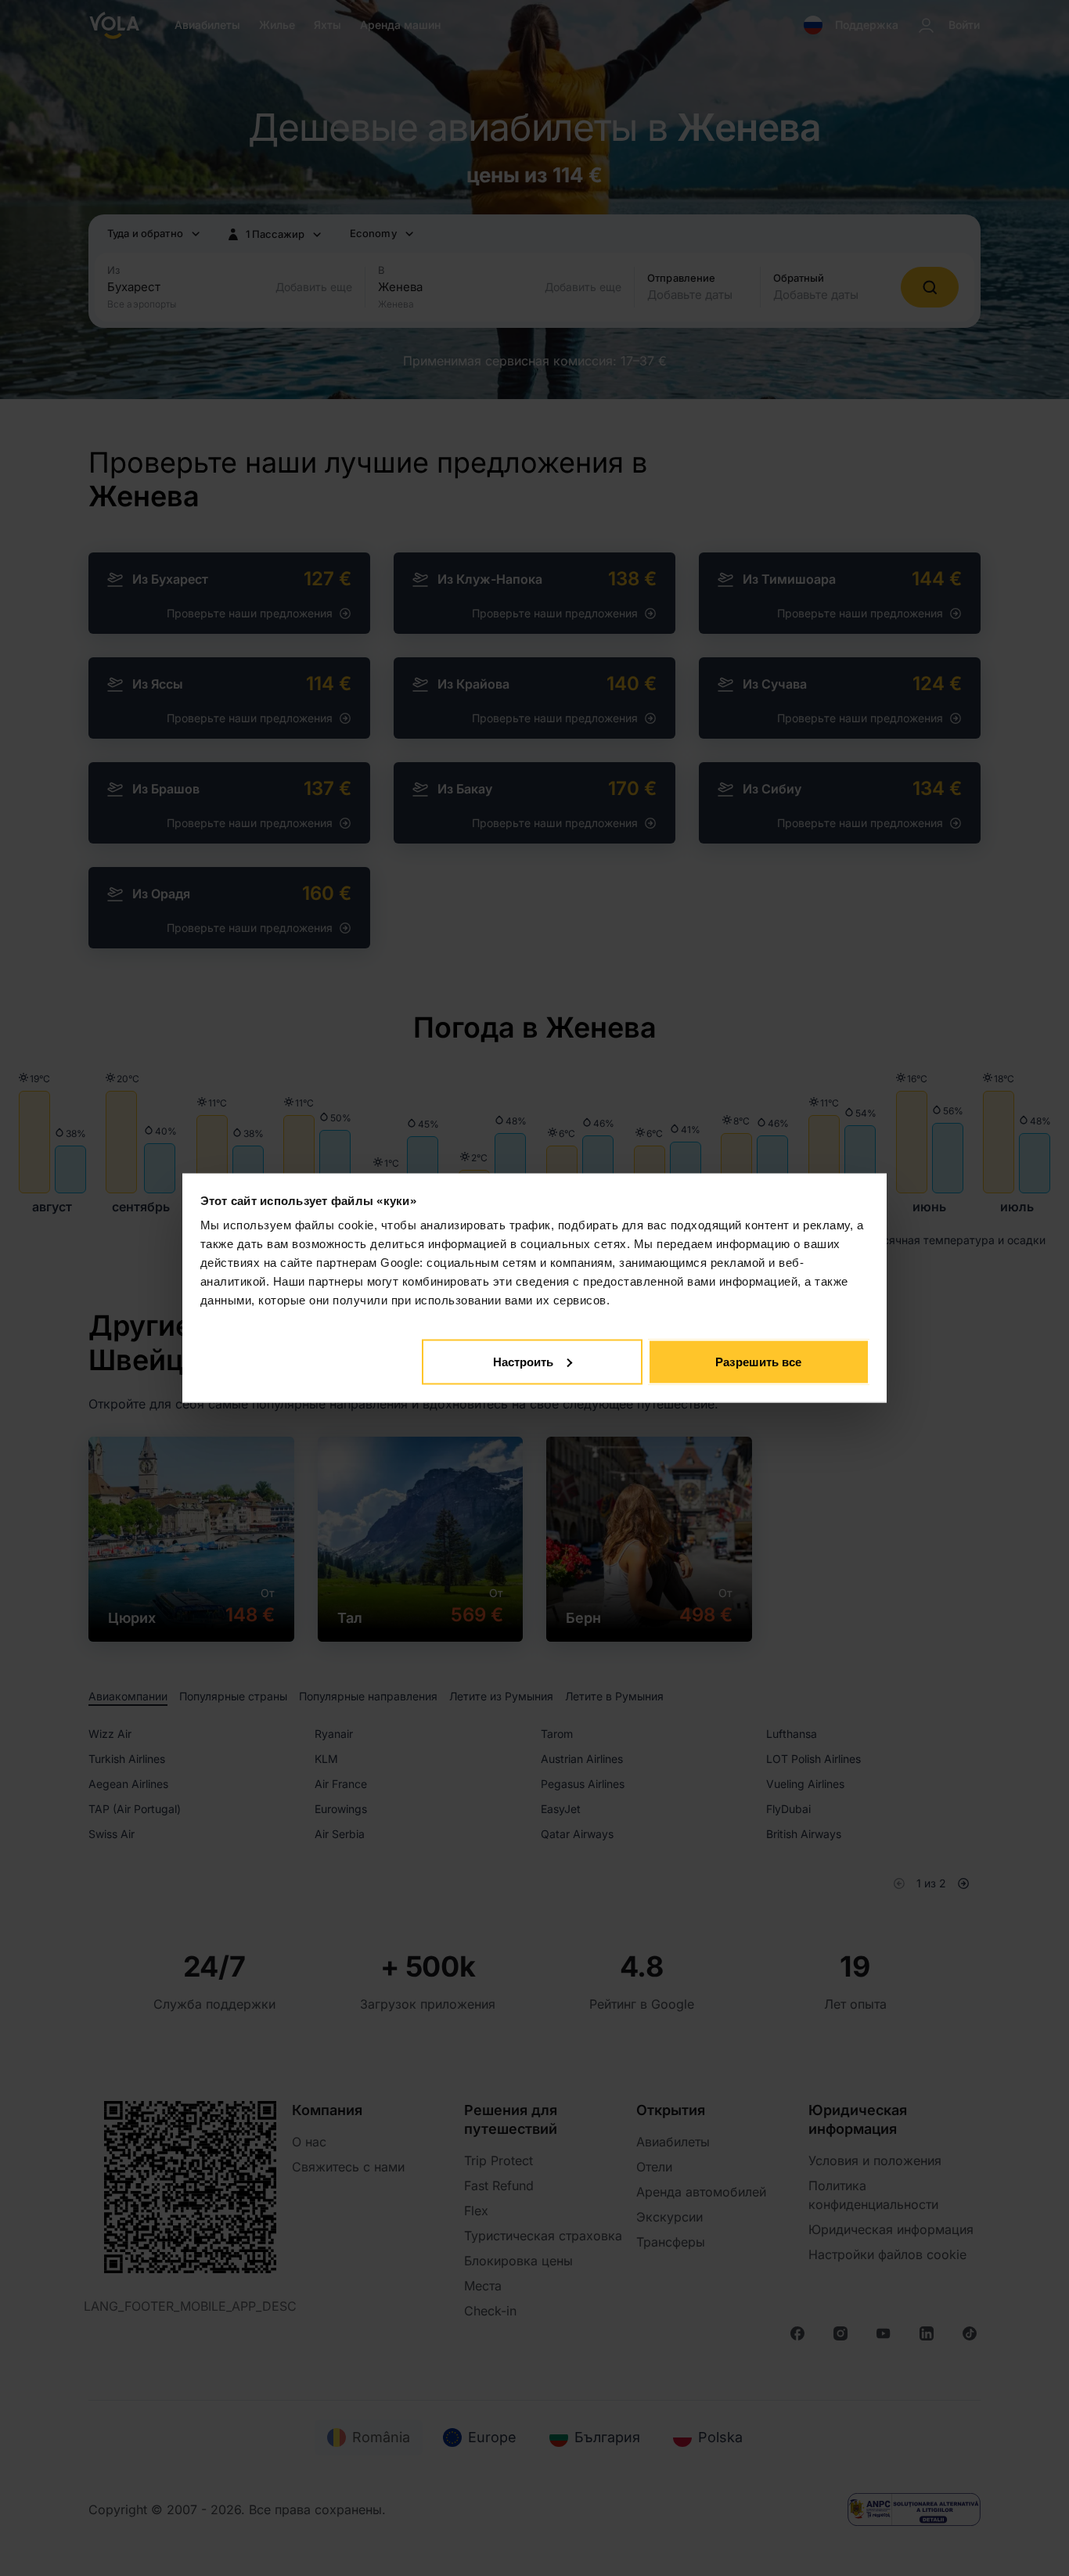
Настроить (524, 1361)
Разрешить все (758, 1361)
